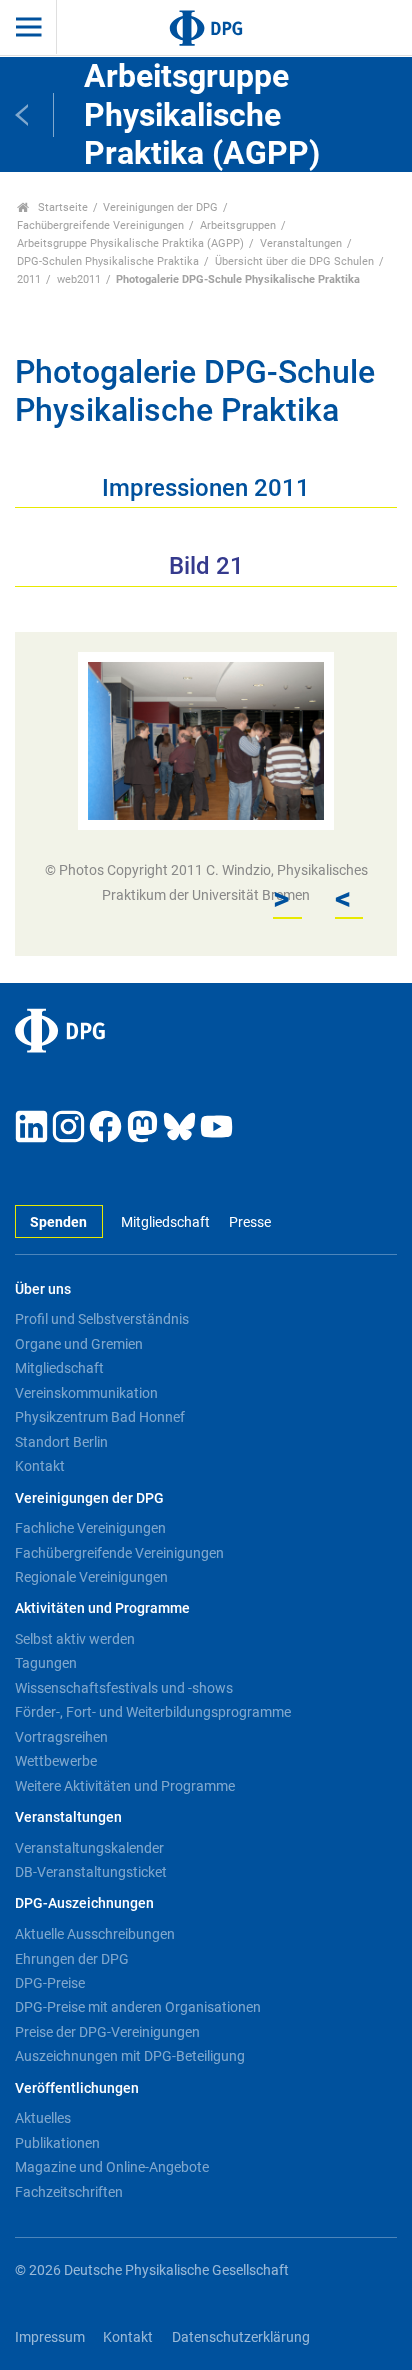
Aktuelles (43, 2118)
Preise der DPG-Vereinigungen (107, 2032)
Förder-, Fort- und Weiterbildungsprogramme (153, 1712)
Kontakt (40, 1466)
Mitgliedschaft (165, 1222)
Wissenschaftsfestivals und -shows (124, 1688)
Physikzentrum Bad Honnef (100, 1417)
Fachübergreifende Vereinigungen (100, 225)
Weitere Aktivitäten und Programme (125, 1786)
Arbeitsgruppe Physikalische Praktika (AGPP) (130, 243)
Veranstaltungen (301, 243)
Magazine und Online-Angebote (112, 2167)
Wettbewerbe (56, 1761)
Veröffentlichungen (77, 2088)
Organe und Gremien (79, 1344)
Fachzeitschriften (69, 2192)
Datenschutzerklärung (241, 2337)
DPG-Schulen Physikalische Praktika (108, 261)
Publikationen (57, 2143)
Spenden (58, 1222)
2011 (29, 279)
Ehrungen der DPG (72, 1959)
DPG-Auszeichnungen (84, 1903)
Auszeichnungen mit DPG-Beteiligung (130, 2056)
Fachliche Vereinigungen (90, 1528)
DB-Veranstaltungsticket (91, 1872)
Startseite (61, 207)
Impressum (50, 2337)
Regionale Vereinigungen (91, 1577)
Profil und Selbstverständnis (102, 1319)
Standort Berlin (61, 1442)
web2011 (79, 279)
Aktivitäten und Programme (102, 1608)
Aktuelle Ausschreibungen (95, 1934)
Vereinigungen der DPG (160, 207)
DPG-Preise (50, 1983)
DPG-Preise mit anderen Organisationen (138, 2007)
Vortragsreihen (61, 1737)
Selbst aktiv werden (75, 1639)
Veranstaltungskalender (89, 1848)
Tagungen (46, 1663)
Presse (249, 1222)
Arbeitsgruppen (238, 225)
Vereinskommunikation (86, 1393)
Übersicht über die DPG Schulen (294, 261)
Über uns (43, 1289)
